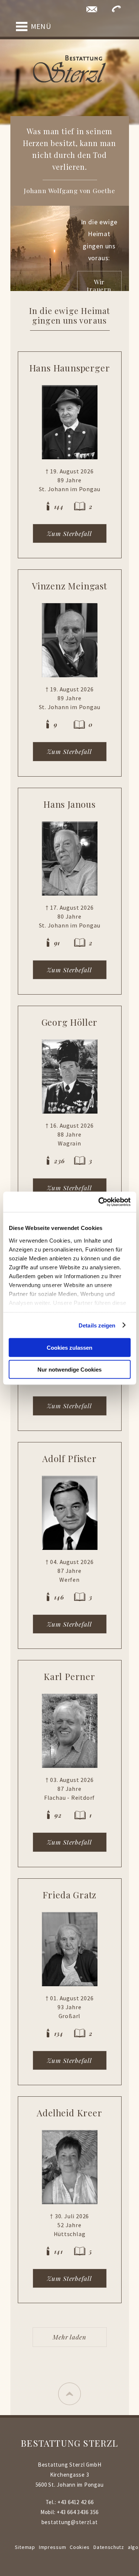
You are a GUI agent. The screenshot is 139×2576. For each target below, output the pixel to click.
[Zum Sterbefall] (70, 422)
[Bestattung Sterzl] (70, 69)
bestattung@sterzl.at (70, 2522)
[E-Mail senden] (92, 9)
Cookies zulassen (69, 1348)
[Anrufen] (116, 9)
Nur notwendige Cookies (69, 1369)
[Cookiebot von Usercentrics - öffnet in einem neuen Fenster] (99, 1202)
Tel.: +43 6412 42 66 (70, 2502)
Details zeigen (97, 1325)
